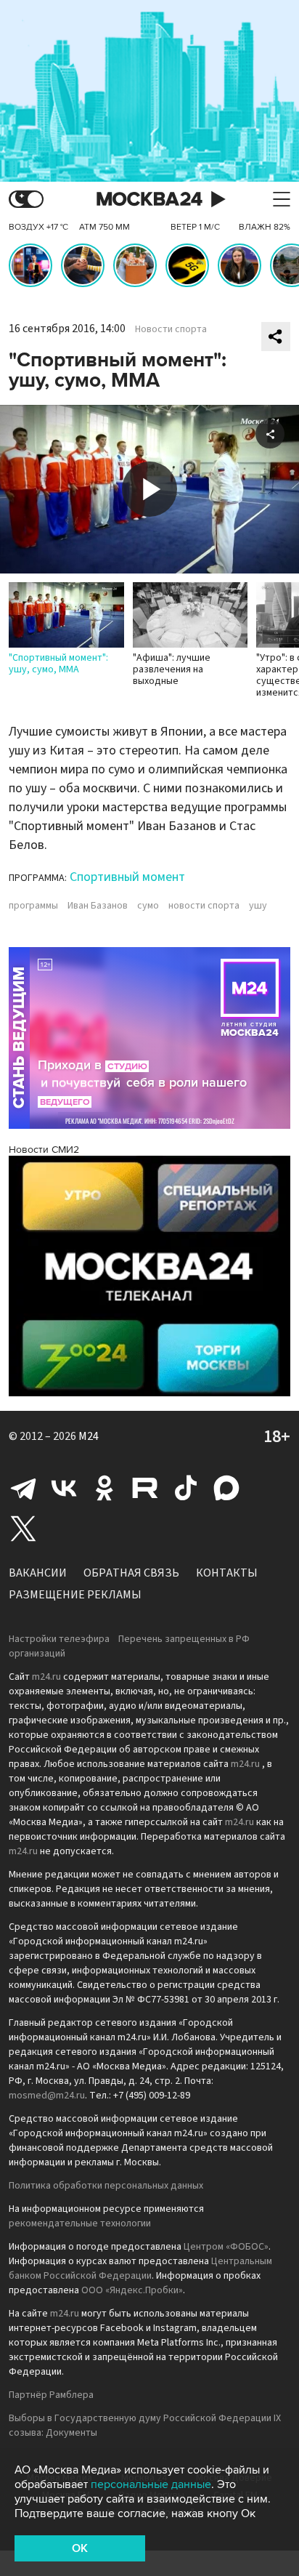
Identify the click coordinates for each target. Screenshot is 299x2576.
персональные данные (151, 2484)
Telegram (23, 1488)
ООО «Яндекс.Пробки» (132, 2290)
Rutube (145, 1488)
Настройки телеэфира (59, 1639)
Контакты (227, 1573)
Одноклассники (105, 1488)
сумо (148, 906)
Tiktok (186, 1488)
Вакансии (38, 1573)
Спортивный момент (127, 877)
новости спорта (204, 906)
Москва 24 (149, 200)
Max (226, 1488)
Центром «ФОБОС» (226, 2247)
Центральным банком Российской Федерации (140, 2269)
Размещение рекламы (75, 1595)
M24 (89, 1436)
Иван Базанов (98, 906)
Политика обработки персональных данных (106, 2186)
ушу (258, 906)
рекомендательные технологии (80, 2223)
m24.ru (46, 1677)
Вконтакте (64, 1488)
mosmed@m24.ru (47, 2096)
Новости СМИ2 (44, 1150)
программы (33, 906)
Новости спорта (171, 329)
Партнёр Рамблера (51, 2395)
